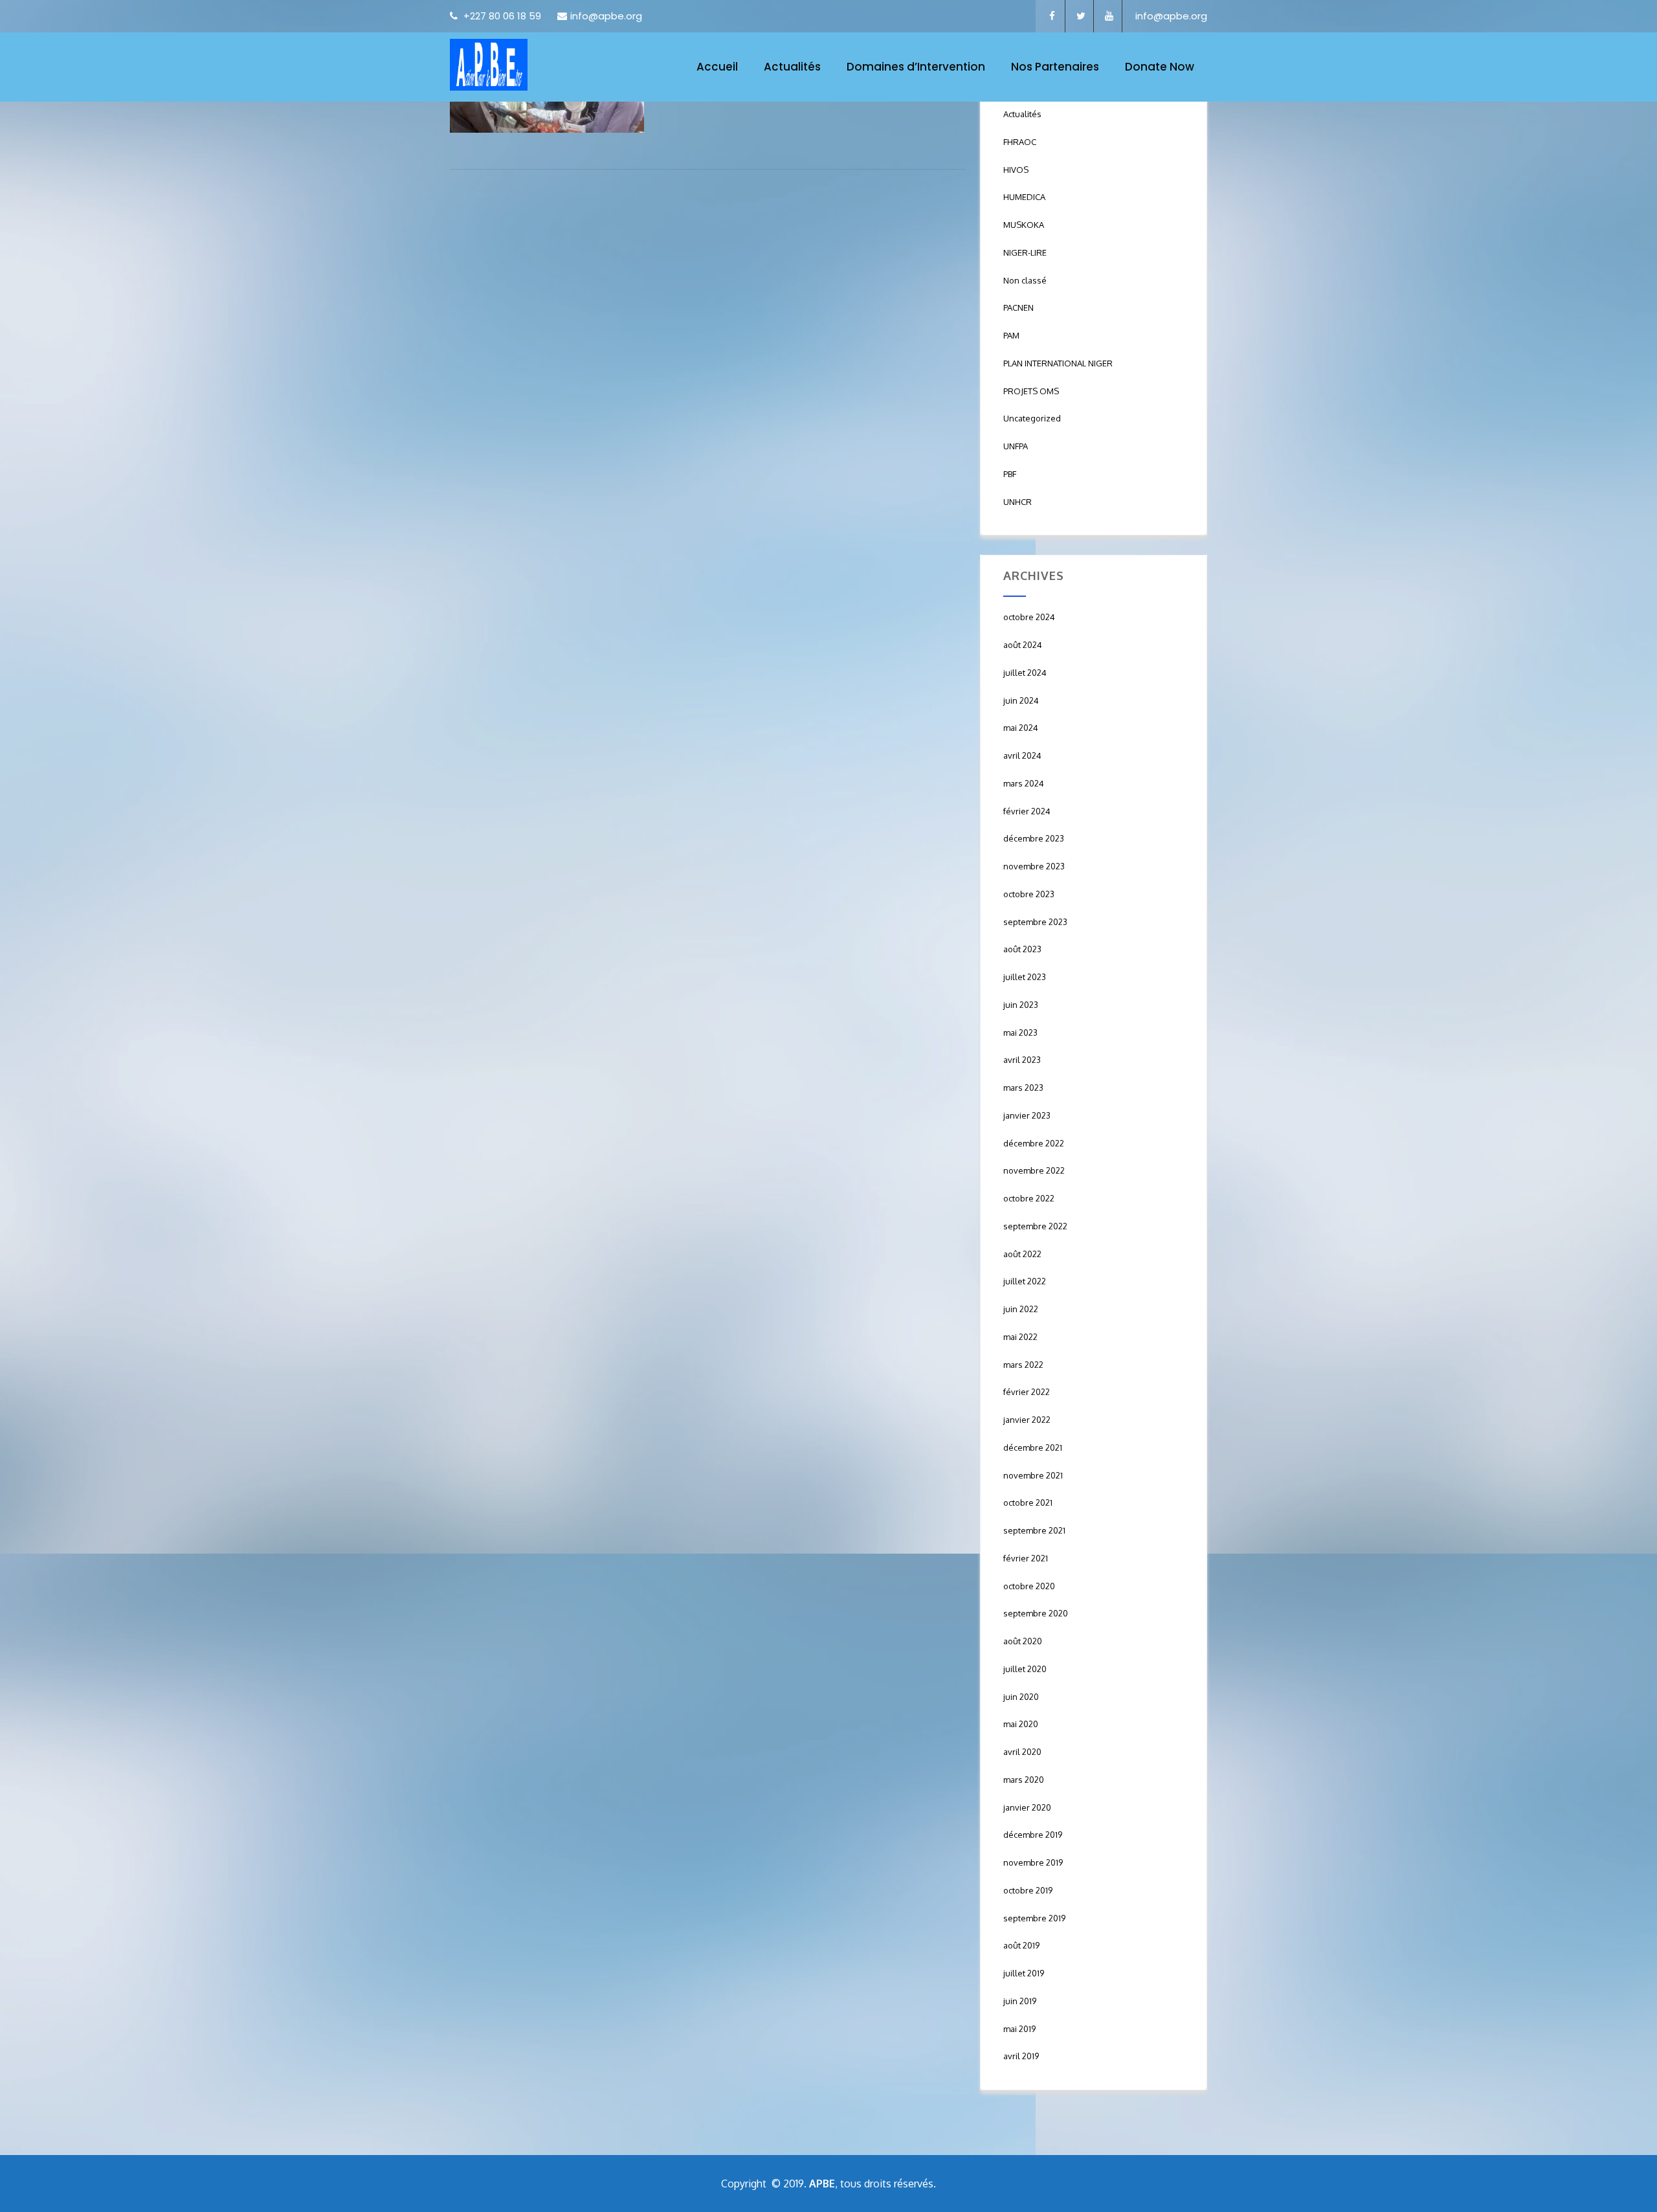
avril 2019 (1021, 2056)
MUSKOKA (1024, 225)
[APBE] (489, 65)
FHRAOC (1020, 142)
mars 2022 (1023, 1365)
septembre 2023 (1035, 922)
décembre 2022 (1034, 1143)
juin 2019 (1020, 2001)
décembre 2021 (1033, 1447)
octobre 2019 (1028, 1890)
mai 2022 (1020, 1337)
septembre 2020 (1036, 1613)
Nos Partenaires (1055, 67)
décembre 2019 (1033, 1835)
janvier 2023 (1027, 1115)
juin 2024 (1021, 700)
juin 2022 (1021, 1309)
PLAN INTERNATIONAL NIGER (1058, 363)
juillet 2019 (1024, 1973)
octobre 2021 (1028, 1503)
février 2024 (1027, 811)
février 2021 (1026, 1558)
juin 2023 (1021, 1005)
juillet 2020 (1025, 1669)
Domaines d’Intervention (916, 67)
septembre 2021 (1034, 1530)
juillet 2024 (1025, 673)
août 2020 (1023, 1641)
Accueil (717, 67)
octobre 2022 (1029, 1198)
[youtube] (1109, 16)
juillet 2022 (1025, 1281)
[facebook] (1052, 16)
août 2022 (1022, 1254)
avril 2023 (1022, 1060)
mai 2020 (1021, 1724)
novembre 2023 (1034, 866)
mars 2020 (1024, 1780)
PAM (1011, 335)
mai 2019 (1019, 2029)
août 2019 (1021, 1945)
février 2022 (1027, 1392)
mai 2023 (1020, 1033)
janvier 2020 (1027, 1807)
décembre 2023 (1034, 838)
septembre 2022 (1035, 1226)
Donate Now (1160, 67)
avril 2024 (1022, 755)
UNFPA (1016, 446)
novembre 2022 (1034, 1170)
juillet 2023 (1025, 977)
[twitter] (1081, 16)
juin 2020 (1021, 1697)
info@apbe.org (606, 16)
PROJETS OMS (1031, 391)
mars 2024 (1024, 783)
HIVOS (1016, 170)
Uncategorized (1032, 418)
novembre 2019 (1033, 1862)
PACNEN (1018, 307)
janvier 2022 (1027, 1420)
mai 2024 (1021, 728)
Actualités (792, 67)
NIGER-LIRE (1025, 252)
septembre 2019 (1034, 1918)
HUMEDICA (1024, 197)
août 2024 (1023, 645)
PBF (1010, 474)
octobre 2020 (1029, 1586)
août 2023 (1022, 949)
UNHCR (1018, 502)
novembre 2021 (1033, 1475)
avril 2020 (1022, 1752)
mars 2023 (1023, 1088)
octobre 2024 (1029, 617)
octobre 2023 (1029, 894)
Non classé (1025, 280)
